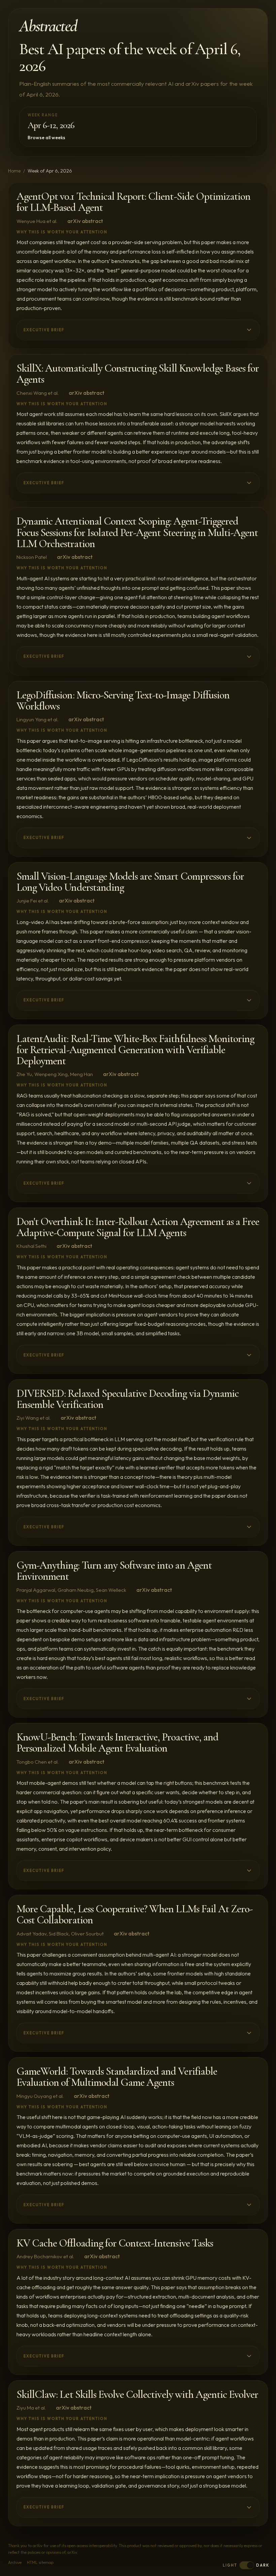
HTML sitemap (40, 2562)
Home (14, 171)
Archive (15, 2562)
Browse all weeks (46, 138)
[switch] (247, 2565)
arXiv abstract (85, 221)
